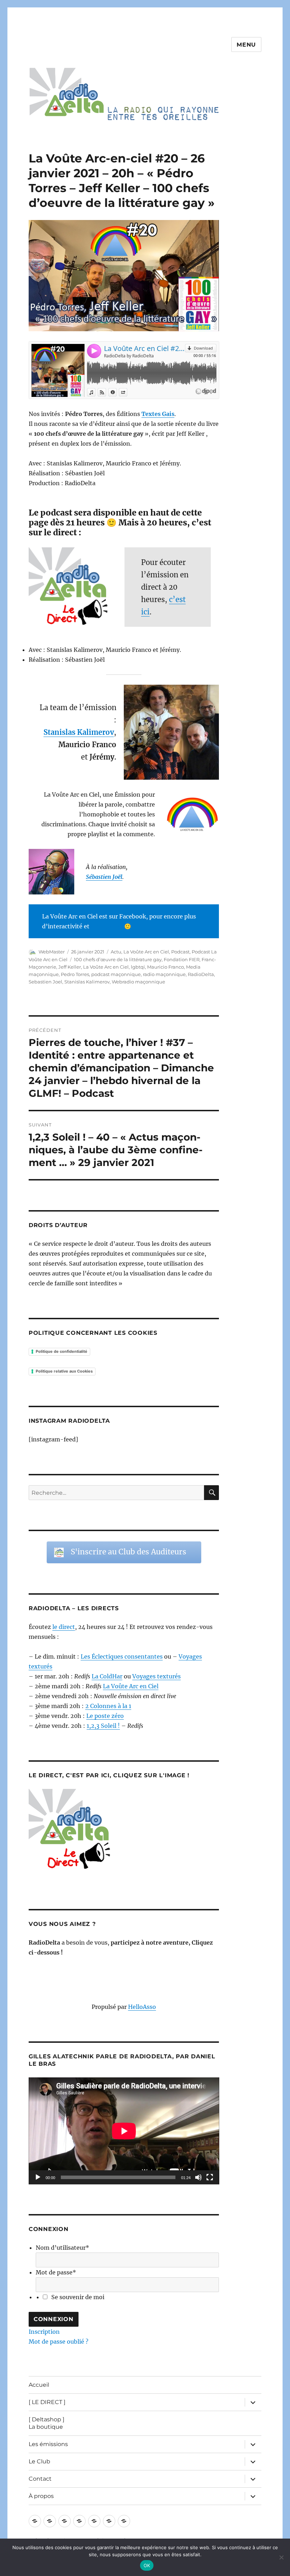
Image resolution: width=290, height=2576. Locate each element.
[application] (124, 2131)
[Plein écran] (210, 2177)
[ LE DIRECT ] (47, 2402)
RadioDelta (201, 974)
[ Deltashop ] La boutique (47, 2423)
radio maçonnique (164, 974)
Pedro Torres (75, 974)
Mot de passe (56, 2272)
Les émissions (48, 2444)
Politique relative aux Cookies (64, 1371)
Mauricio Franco (166, 967)
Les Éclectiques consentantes (122, 1656)
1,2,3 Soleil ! (103, 1726)
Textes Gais (158, 414)
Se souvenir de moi (78, 2297)
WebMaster (52, 952)
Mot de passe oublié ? (59, 2342)
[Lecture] (38, 2177)
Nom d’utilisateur (62, 2248)
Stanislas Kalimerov (87, 982)
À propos (41, 2496)
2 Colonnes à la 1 (108, 1706)
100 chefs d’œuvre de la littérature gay (118, 959)
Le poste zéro (105, 1716)
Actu (116, 952)
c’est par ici (107, 926)
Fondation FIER (182, 959)
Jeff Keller (70, 967)
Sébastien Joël (104, 877)
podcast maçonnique (116, 974)
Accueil (39, 2385)
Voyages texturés (156, 1676)
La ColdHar (107, 1676)
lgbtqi (138, 967)
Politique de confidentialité (62, 1351)
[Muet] (198, 2177)
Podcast (180, 952)
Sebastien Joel (45, 982)
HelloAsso (142, 2007)
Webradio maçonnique (138, 982)
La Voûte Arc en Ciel (146, 952)
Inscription (44, 2332)
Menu (246, 45)
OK (147, 2565)
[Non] (281, 2557)
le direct (64, 1627)
